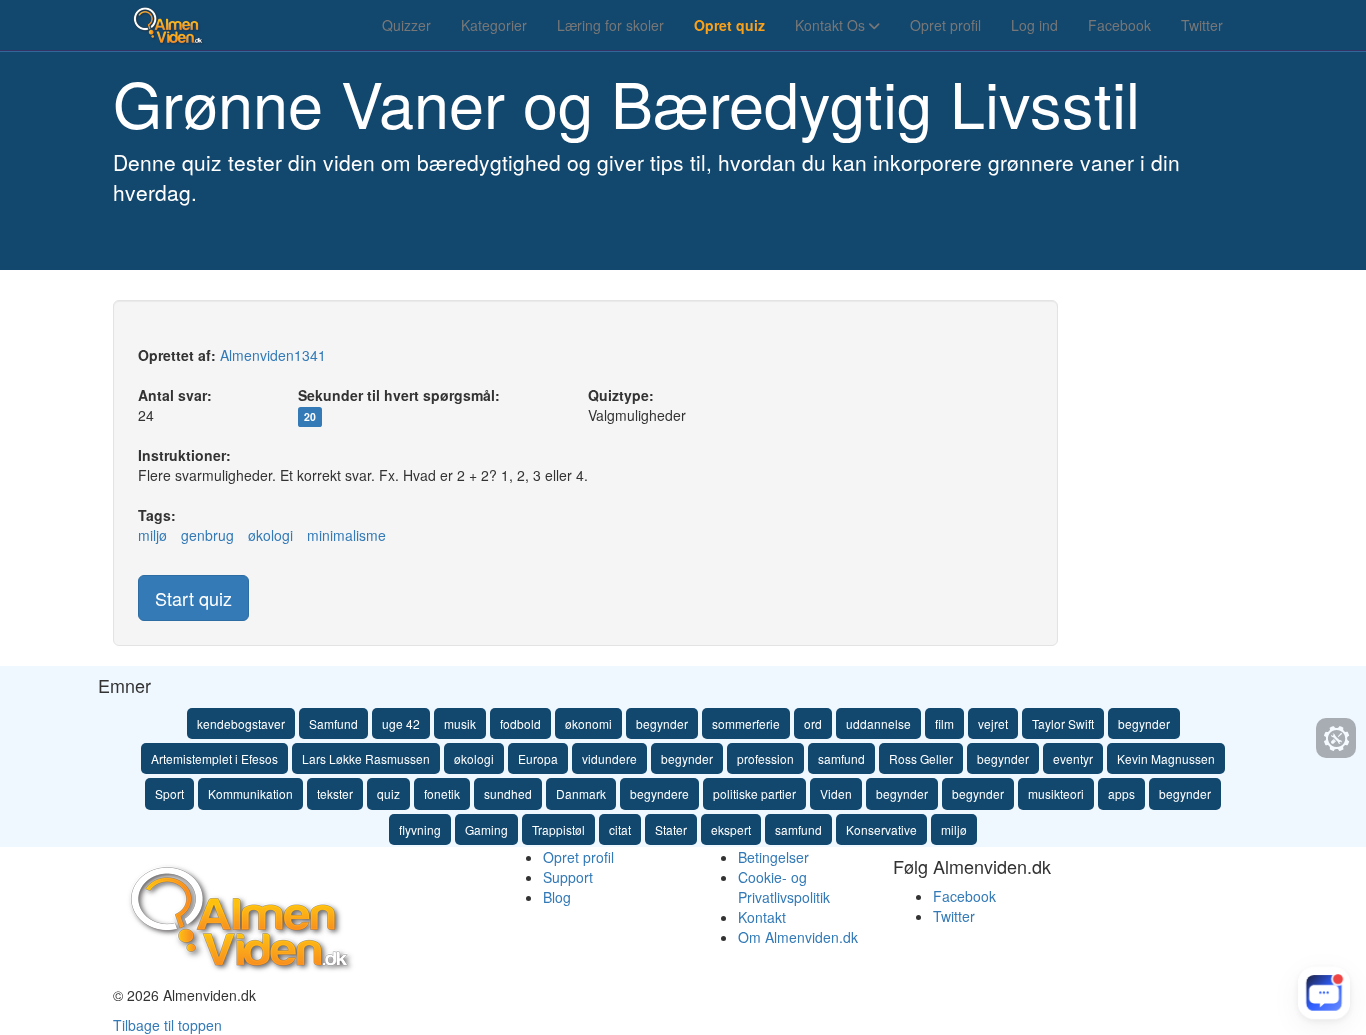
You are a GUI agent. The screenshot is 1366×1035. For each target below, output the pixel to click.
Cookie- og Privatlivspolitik (784, 887)
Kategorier (494, 25)
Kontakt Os (832, 25)
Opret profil (945, 25)
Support (568, 877)
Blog (557, 897)
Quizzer (406, 25)
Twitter (1202, 25)
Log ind (1034, 25)
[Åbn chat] (1324, 993)
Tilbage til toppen (167, 1025)
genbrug (207, 535)
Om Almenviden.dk (798, 937)
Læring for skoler (610, 25)
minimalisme (346, 535)
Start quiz (193, 598)
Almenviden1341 (273, 355)
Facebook (1119, 25)
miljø (152, 535)
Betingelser (773, 857)
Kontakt (762, 917)
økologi (270, 535)
